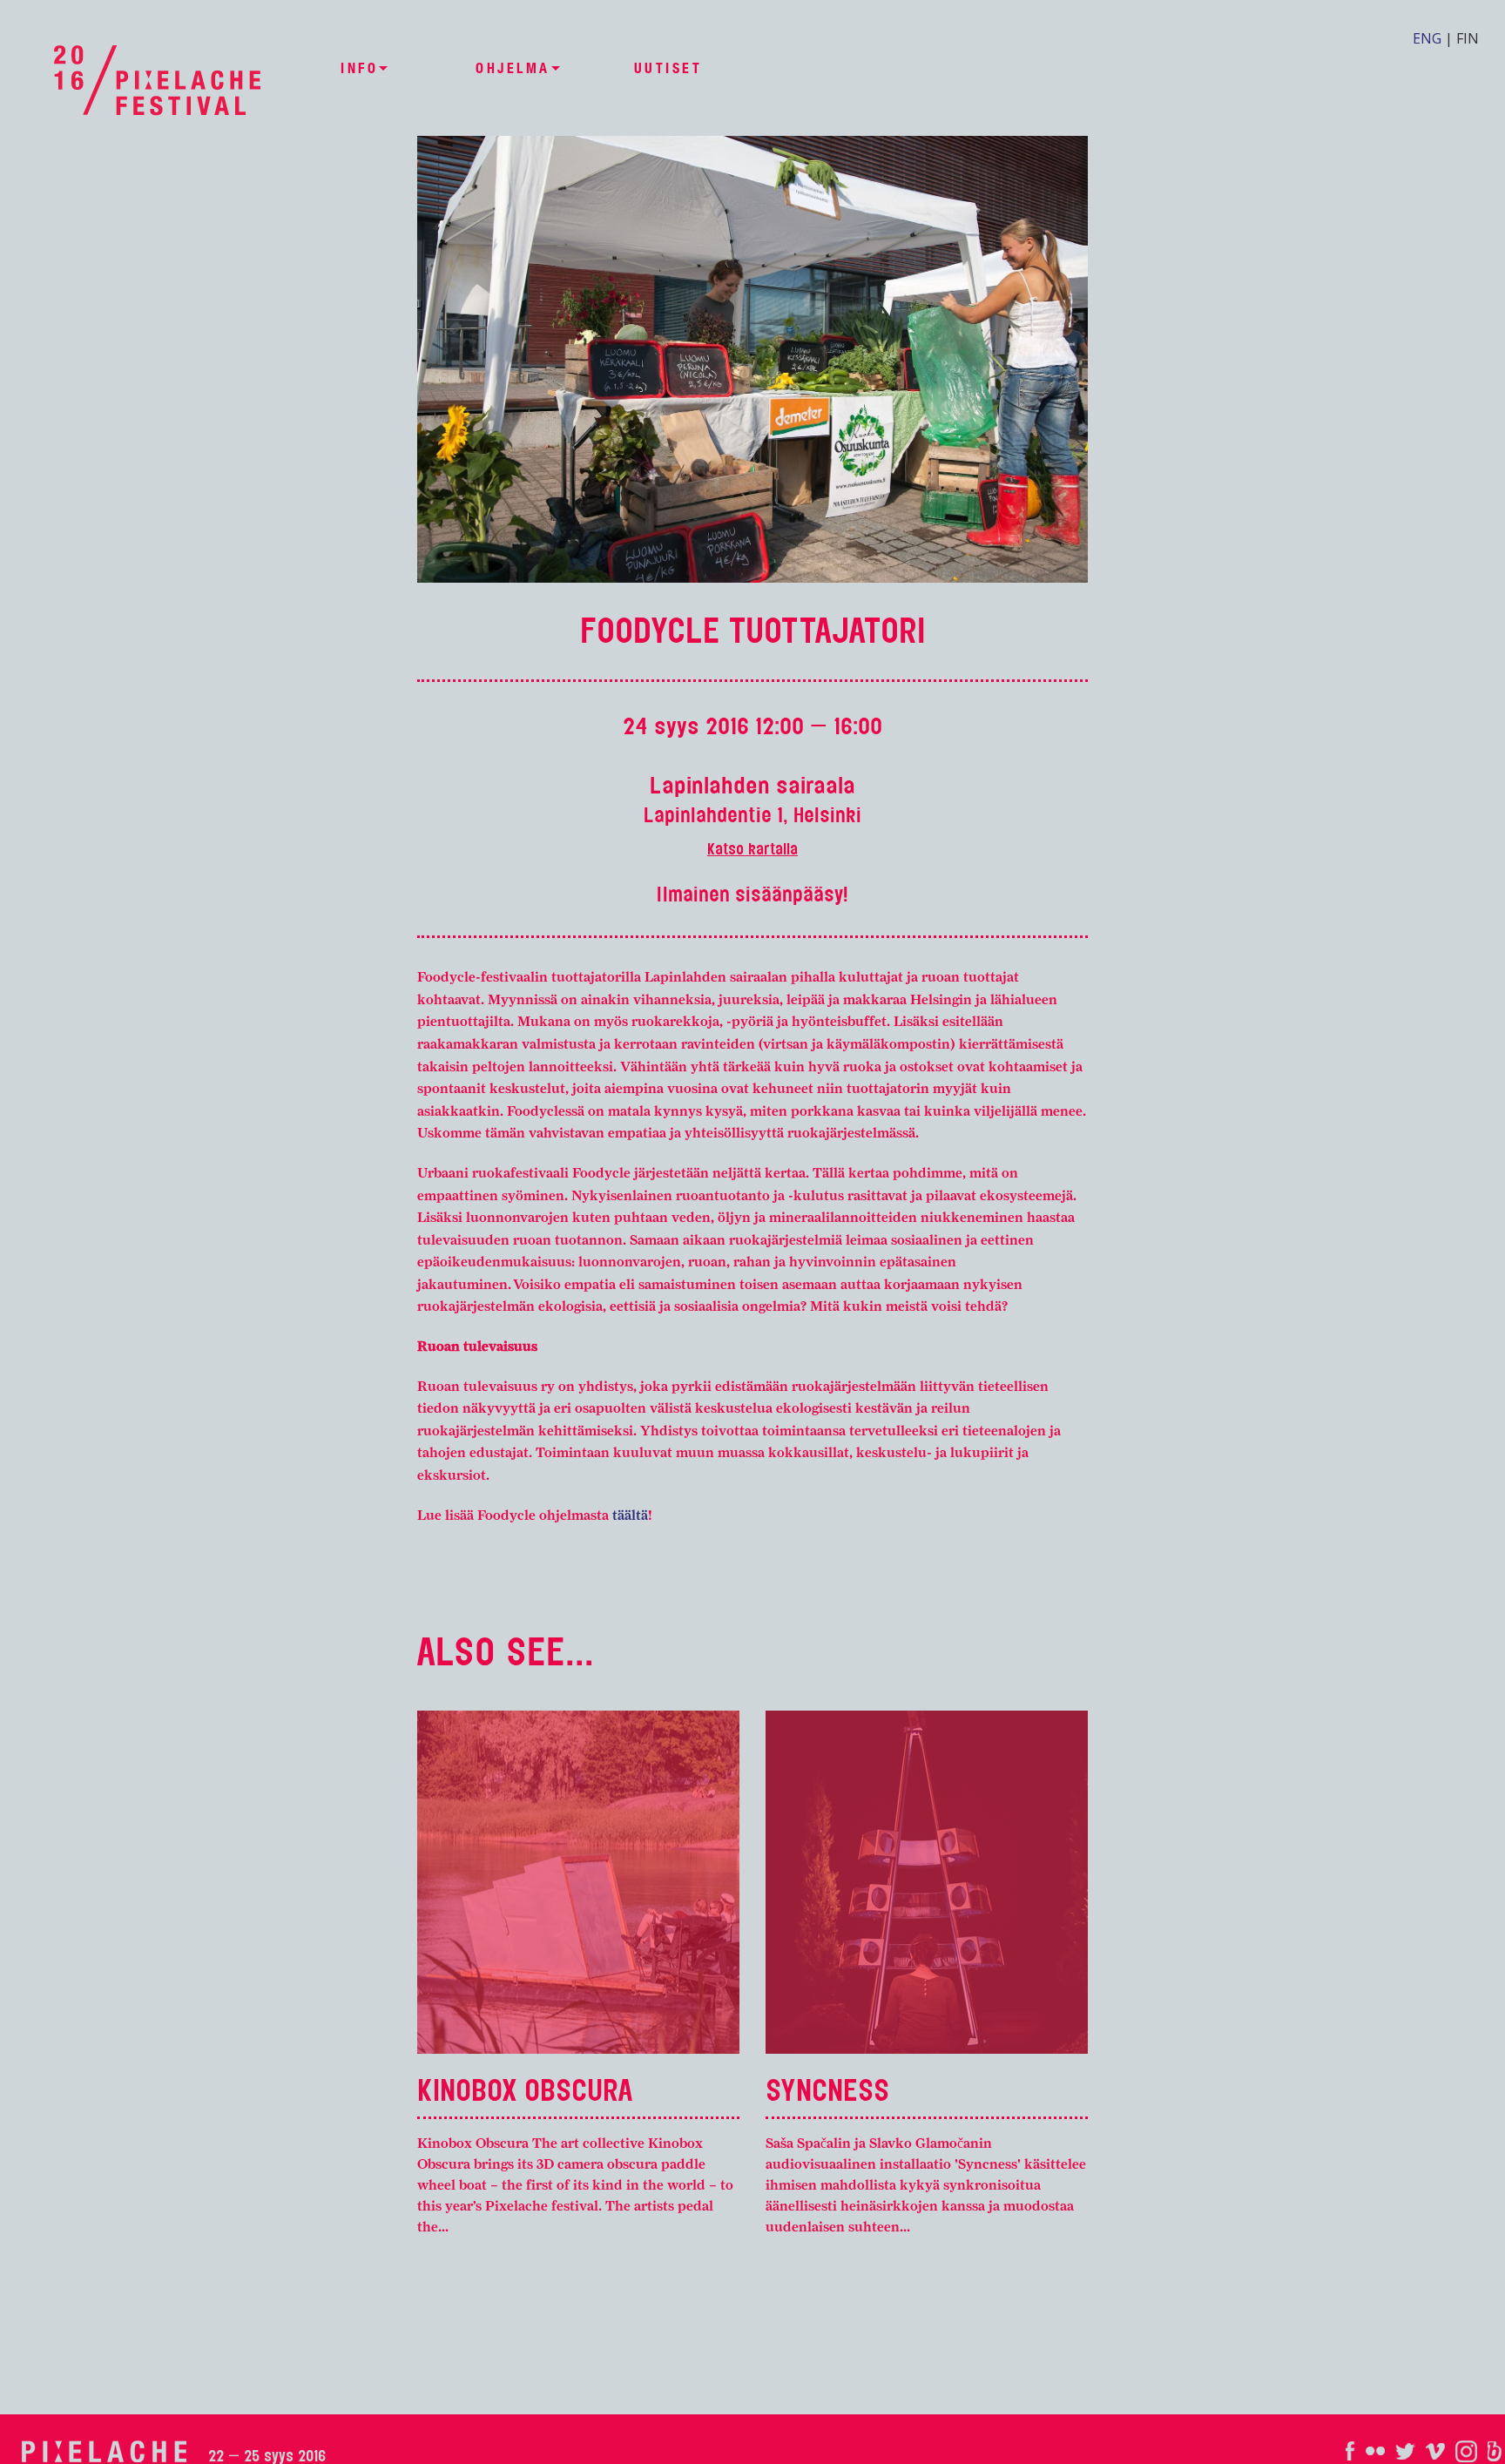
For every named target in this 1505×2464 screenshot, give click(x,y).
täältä (630, 1515)
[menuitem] (359, 69)
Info (359, 68)
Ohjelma (513, 68)
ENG (1427, 38)
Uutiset (668, 69)
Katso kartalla (752, 849)
